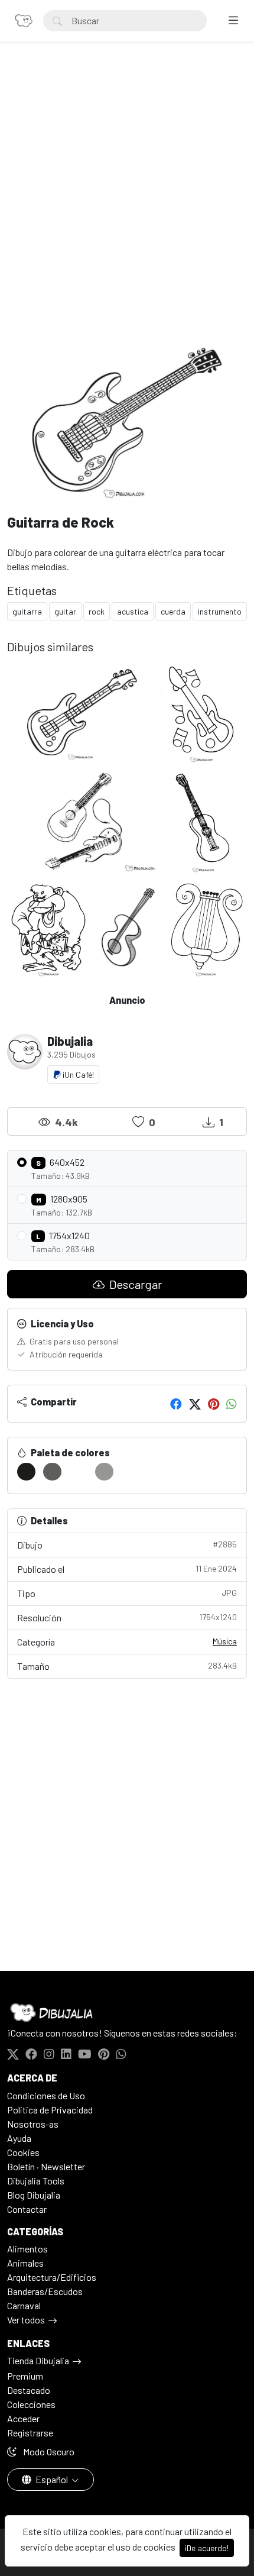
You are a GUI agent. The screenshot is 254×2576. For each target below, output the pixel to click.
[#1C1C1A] (26, 1472)
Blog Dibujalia (34, 2195)
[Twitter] (195, 1404)
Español (52, 2479)
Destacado (29, 2390)
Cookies (23, 2152)
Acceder (23, 2418)
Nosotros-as (33, 2124)
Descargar (134, 1284)
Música (225, 1641)
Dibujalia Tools (36, 2181)
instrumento (220, 611)
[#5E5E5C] (52, 1472)
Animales (25, 2263)
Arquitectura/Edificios (52, 2277)
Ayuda (19, 2138)
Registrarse (30, 2433)
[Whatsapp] (232, 1404)
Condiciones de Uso (46, 2095)
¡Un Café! (77, 1074)
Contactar (27, 2209)
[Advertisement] (127, 202)
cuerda (173, 611)
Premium (25, 2376)
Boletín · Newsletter (46, 2166)
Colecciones (31, 2404)
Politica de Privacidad (50, 2110)
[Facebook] (176, 1404)
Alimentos (27, 2249)
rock (97, 611)
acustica (133, 611)
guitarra (27, 611)
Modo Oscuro (48, 2451)
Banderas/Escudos (45, 2291)
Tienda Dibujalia (38, 2360)
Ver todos (26, 2320)
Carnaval (24, 2305)
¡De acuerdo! (207, 2548)
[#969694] (104, 1472)
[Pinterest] (214, 1404)
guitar (65, 611)
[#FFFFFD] (78, 1472)
